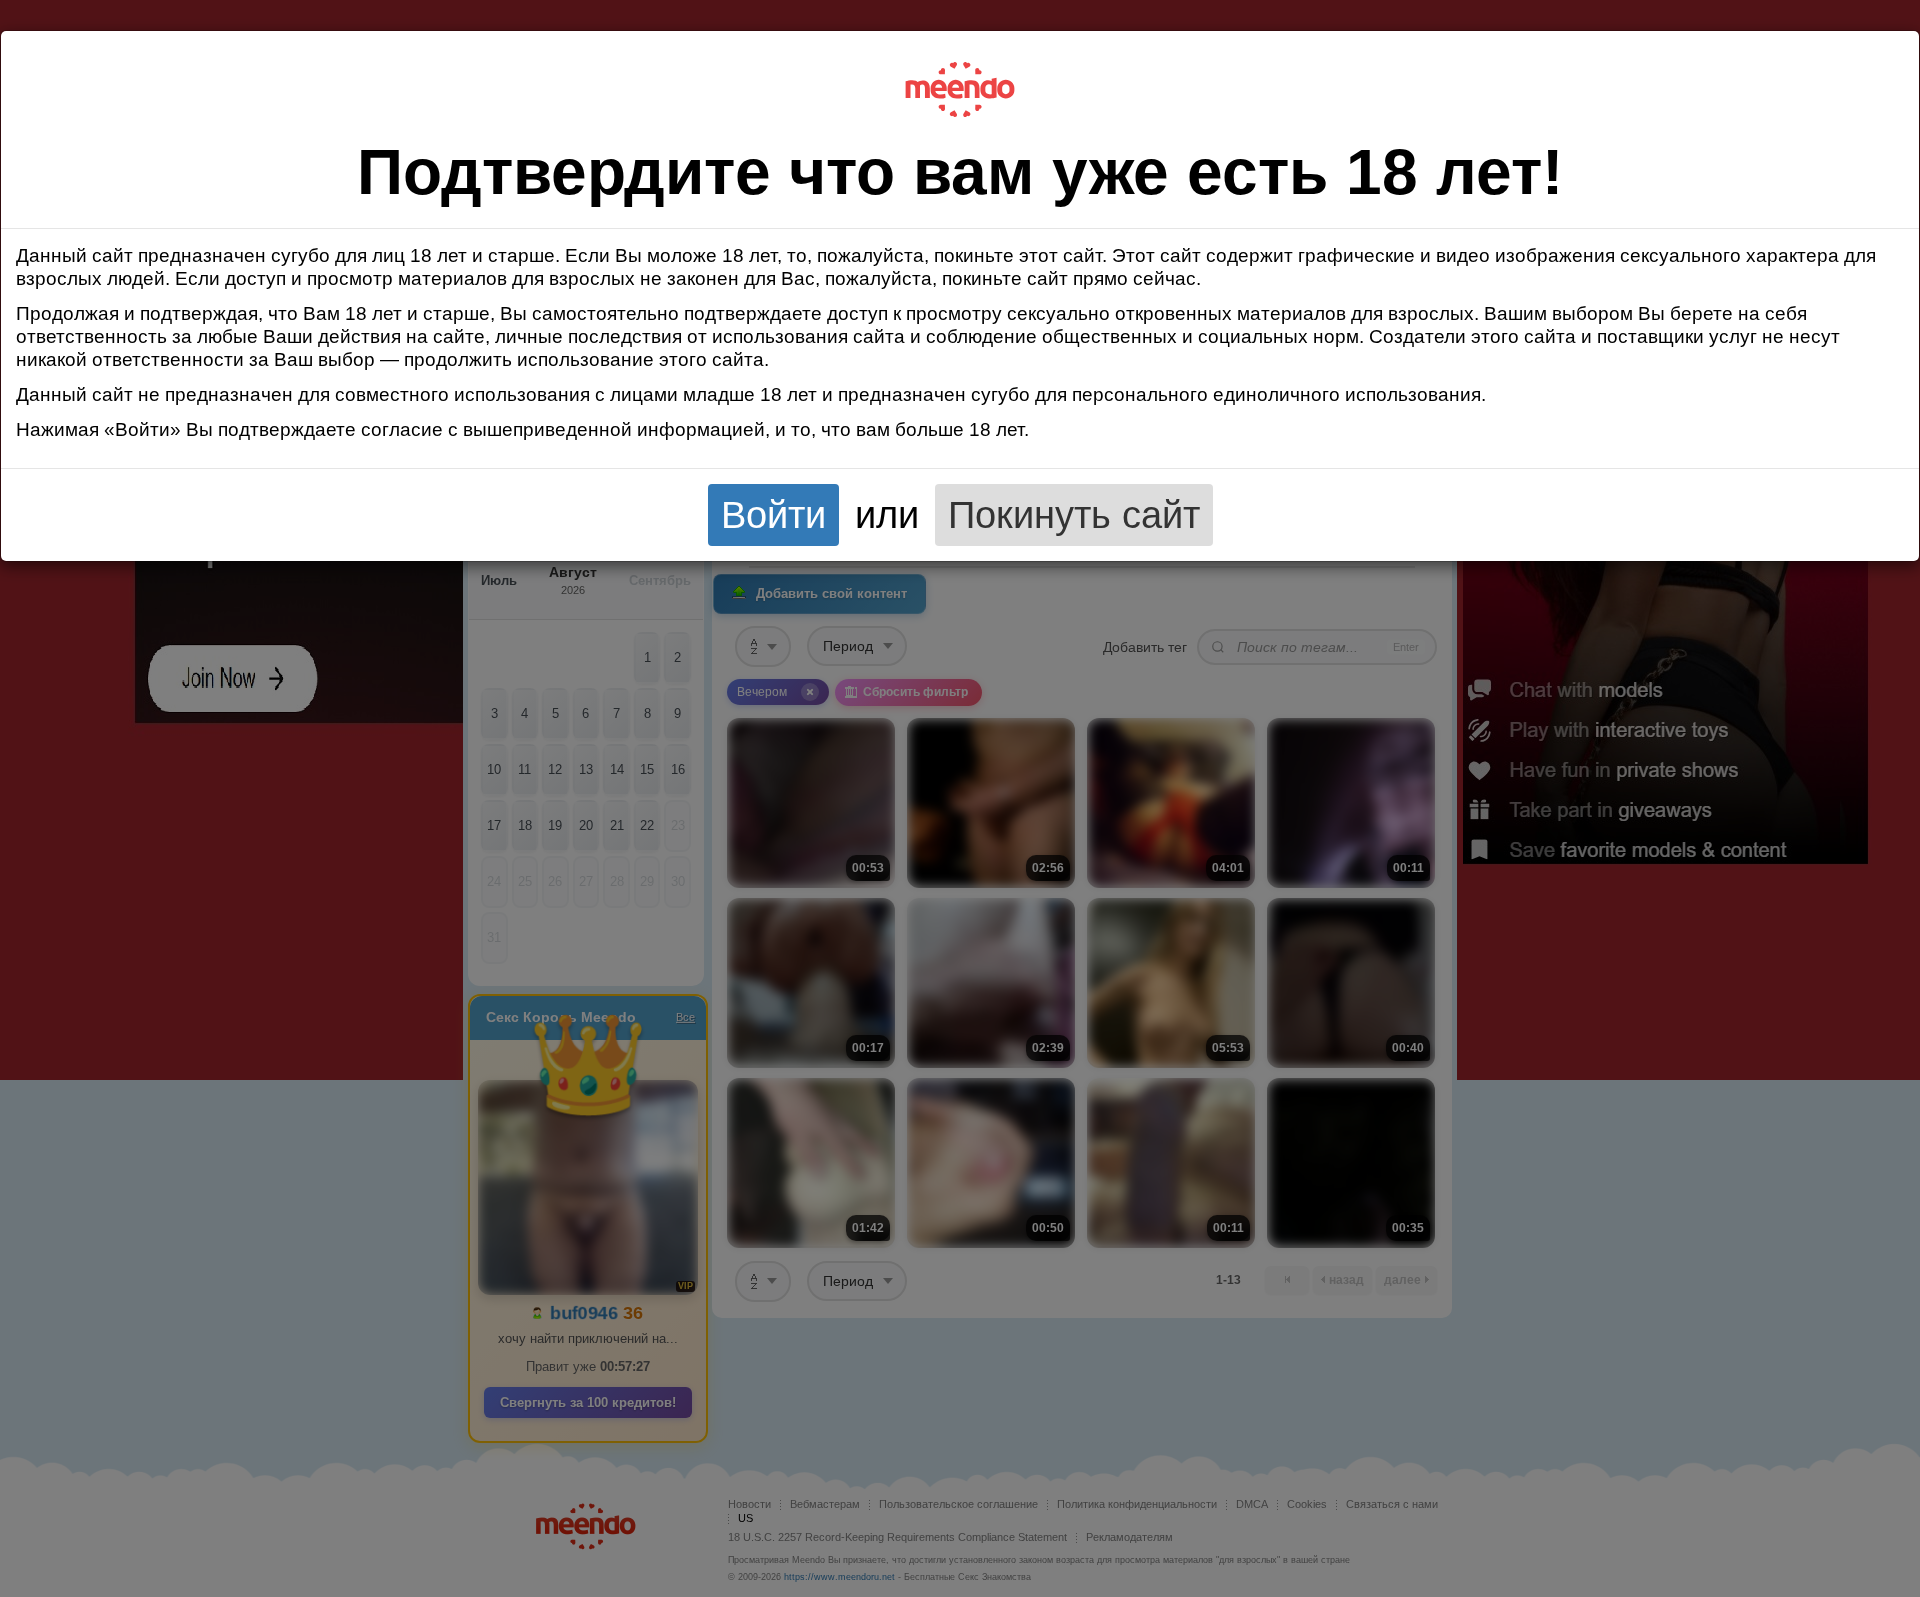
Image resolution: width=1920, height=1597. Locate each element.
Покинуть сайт (1074, 514)
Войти (773, 514)
